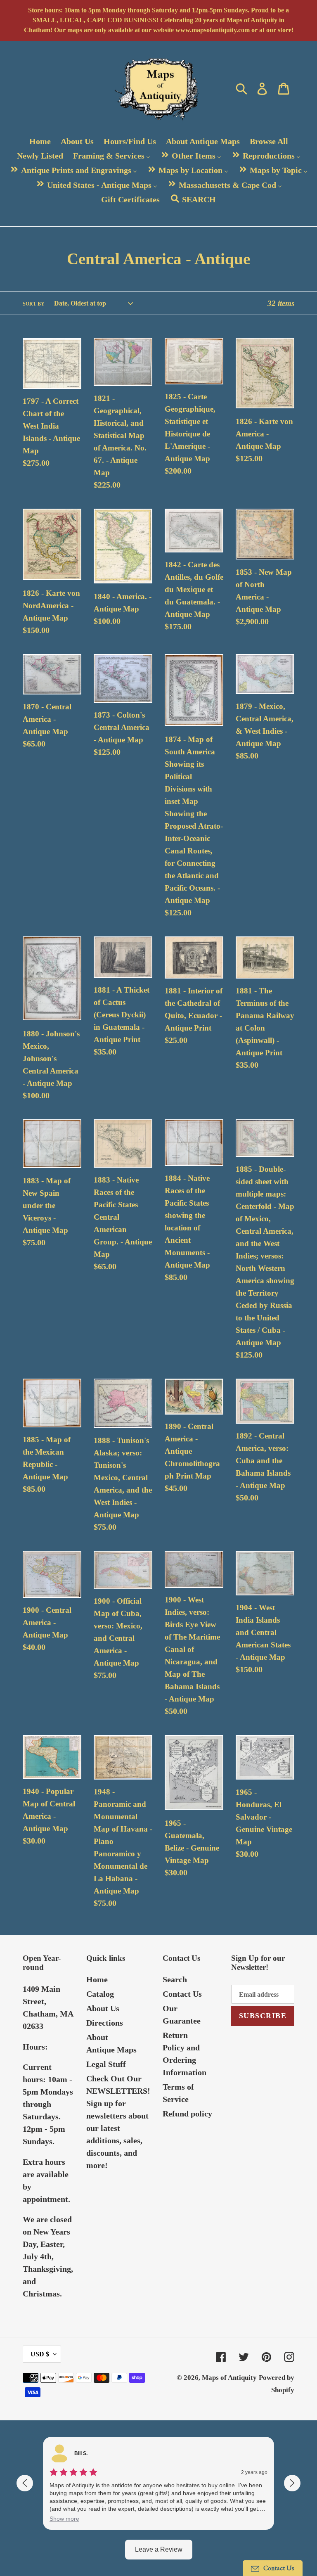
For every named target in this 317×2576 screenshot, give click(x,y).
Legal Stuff (106, 2064)
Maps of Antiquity (229, 2378)
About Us (103, 2008)
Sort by (34, 304)
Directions (105, 2023)
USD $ (40, 2354)
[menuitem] (40, 141)
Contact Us (182, 1994)
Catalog (100, 1994)
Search (175, 1979)
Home (97, 1979)
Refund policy (187, 2114)
